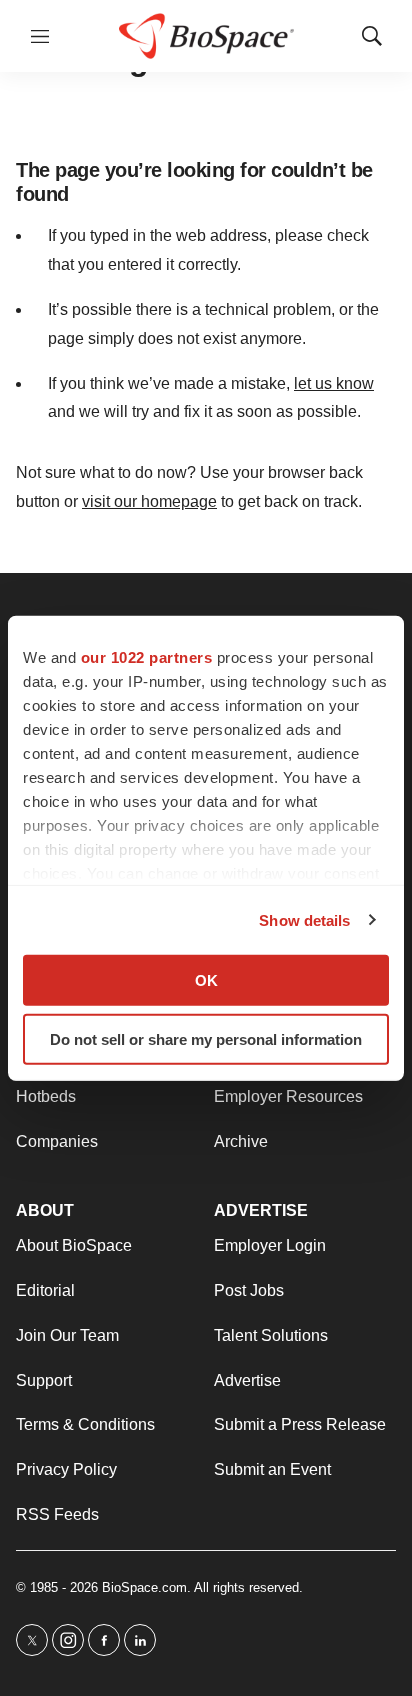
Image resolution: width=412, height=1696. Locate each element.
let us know (334, 383)
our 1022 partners (147, 657)
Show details (304, 919)
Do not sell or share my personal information (206, 1038)
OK (206, 980)
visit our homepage (149, 501)
